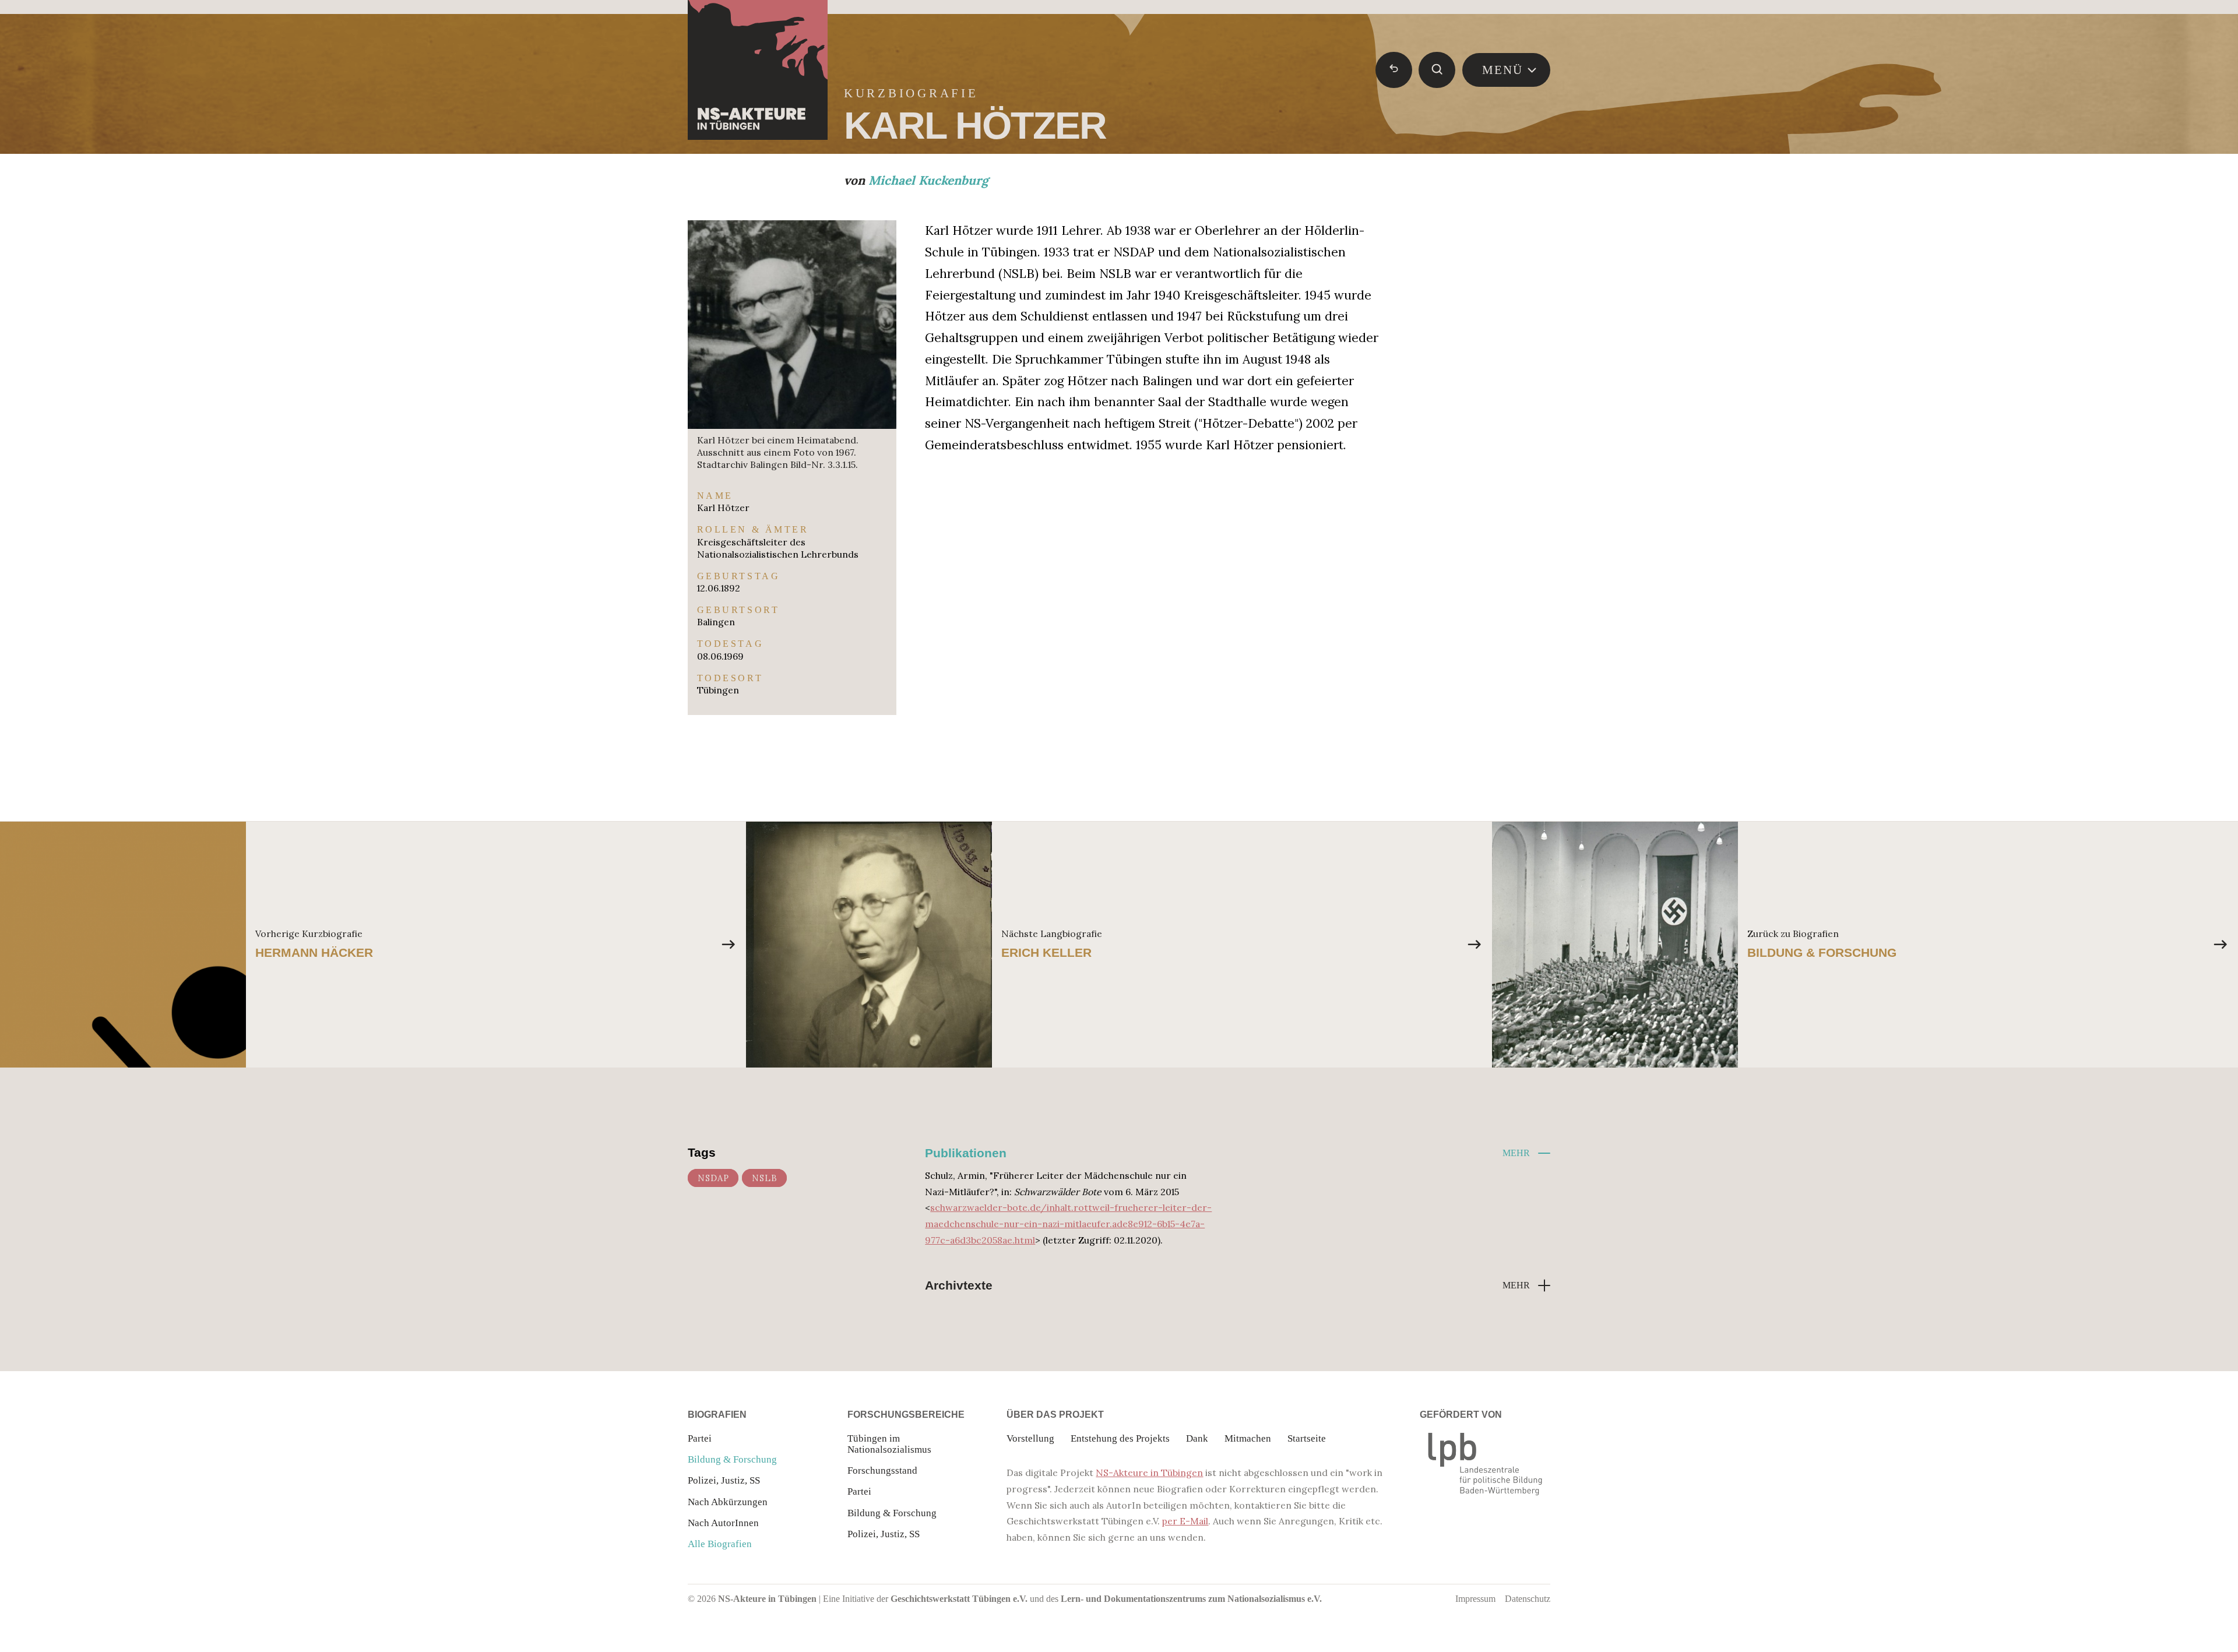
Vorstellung (1030, 1438)
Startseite (1307, 1438)
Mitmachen (1248, 1438)
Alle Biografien (720, 1544)
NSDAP (713, 1178)
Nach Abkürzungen (728, 1502)
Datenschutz (1528, 1599)
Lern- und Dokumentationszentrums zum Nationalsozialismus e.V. (1191, 1599)
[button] (1526, 1153)
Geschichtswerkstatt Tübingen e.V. (959, 1599)
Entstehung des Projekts (1120, 1438)
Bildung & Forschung (732, 1459)
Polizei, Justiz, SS (724, 1480)
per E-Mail (1185, 1521)
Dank (1197, 1438)
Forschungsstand (882, 1470)
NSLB (765, 1178)
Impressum (1475, 1599)
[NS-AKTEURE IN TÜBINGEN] (758, 70)
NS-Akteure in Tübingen (1149, 1473)
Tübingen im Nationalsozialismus (889, 1444)
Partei (700, 1438)
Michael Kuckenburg (928, 180)
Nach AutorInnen (723, 1523)
